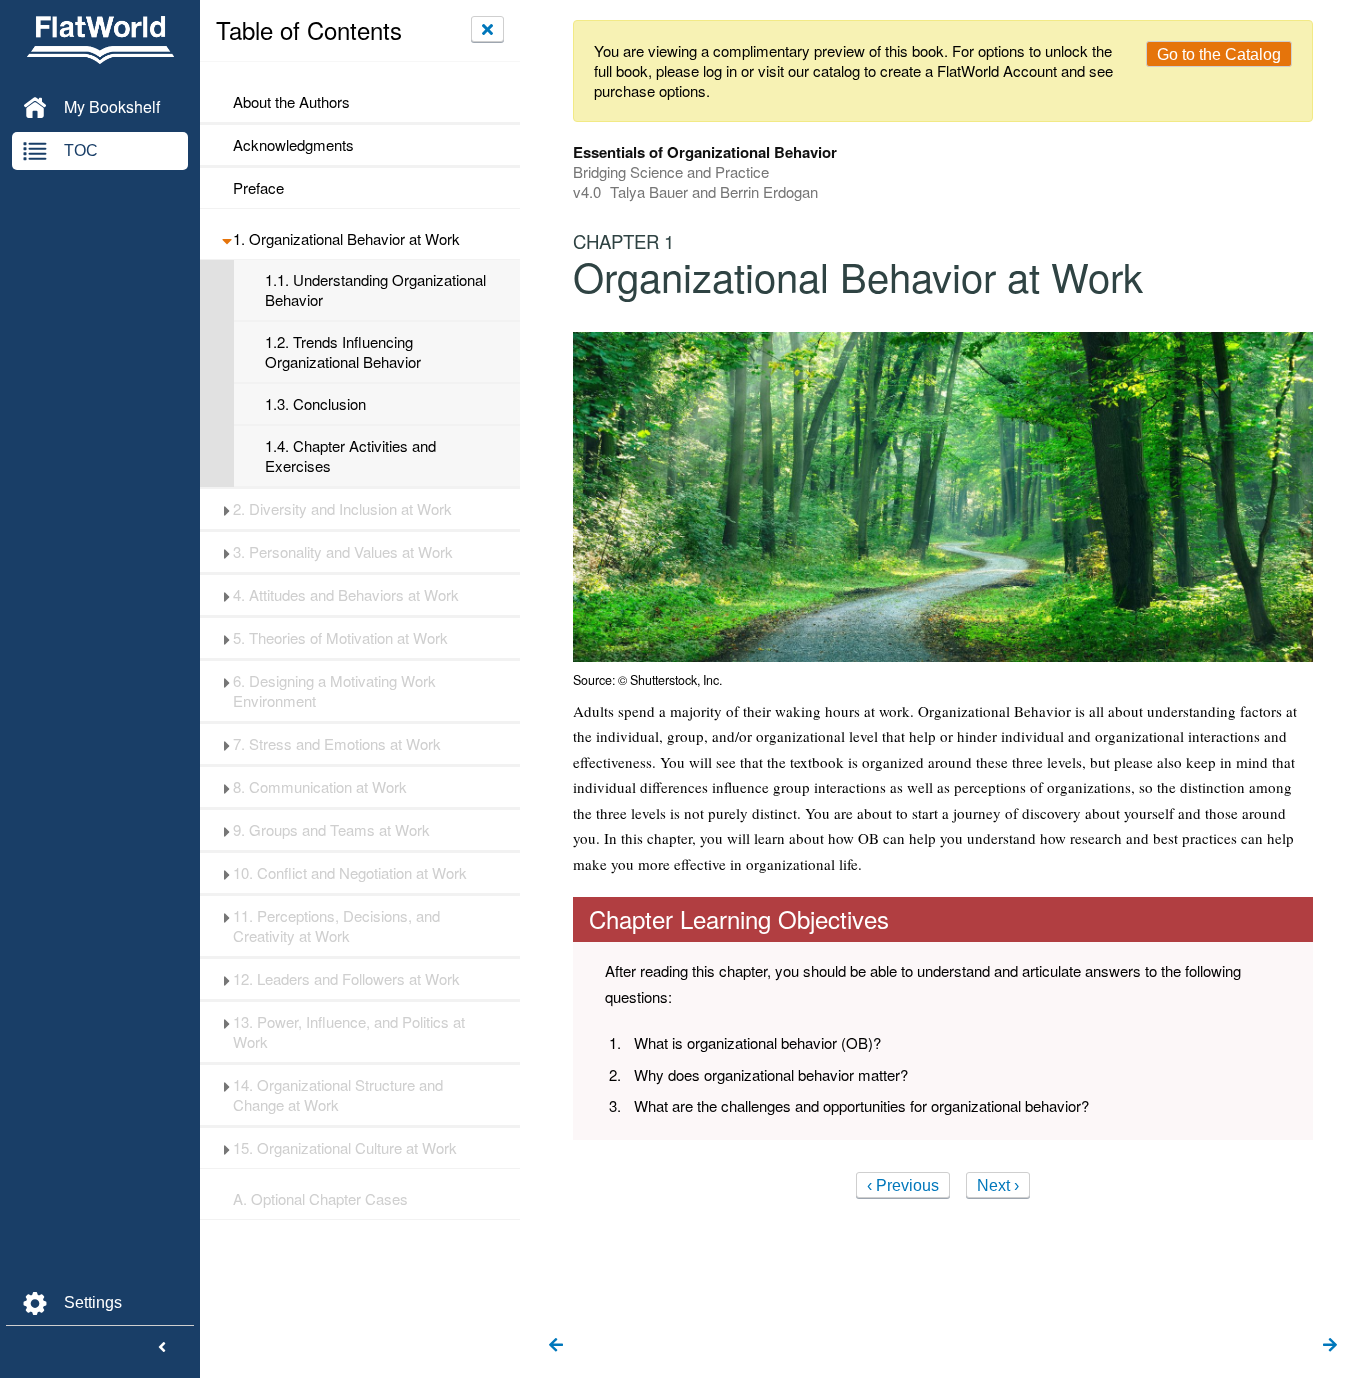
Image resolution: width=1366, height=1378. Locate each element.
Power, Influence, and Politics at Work (349, 1032)
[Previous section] (556, 1346)
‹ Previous (903, 1185)
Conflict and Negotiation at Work (350, 873)
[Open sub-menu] (226, 239)
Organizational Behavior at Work (346, 239)
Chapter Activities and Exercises (350, 456)
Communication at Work (320, 787)
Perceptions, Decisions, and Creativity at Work (336, 926)
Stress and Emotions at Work (337, 744)
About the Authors (291, 102)
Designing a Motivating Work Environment (334, 691)
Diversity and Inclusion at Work (342, 509)
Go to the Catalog (1219, 54)
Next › (998, 1185)
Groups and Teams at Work (331, 830)
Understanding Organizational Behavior (375, 290)
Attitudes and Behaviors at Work (346, 595)
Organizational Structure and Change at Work (338, 1095)
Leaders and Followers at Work (346, 979)
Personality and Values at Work (343, 552)
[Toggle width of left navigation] (162, 1348)
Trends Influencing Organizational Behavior (343, 352)
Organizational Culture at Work (345, 1148)
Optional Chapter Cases (320, 1199)
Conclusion (315, 404)
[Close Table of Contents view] (487, 29)
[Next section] (1330, 1346)
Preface (258, 188)
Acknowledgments (293, 145)
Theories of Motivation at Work (340, 638)
